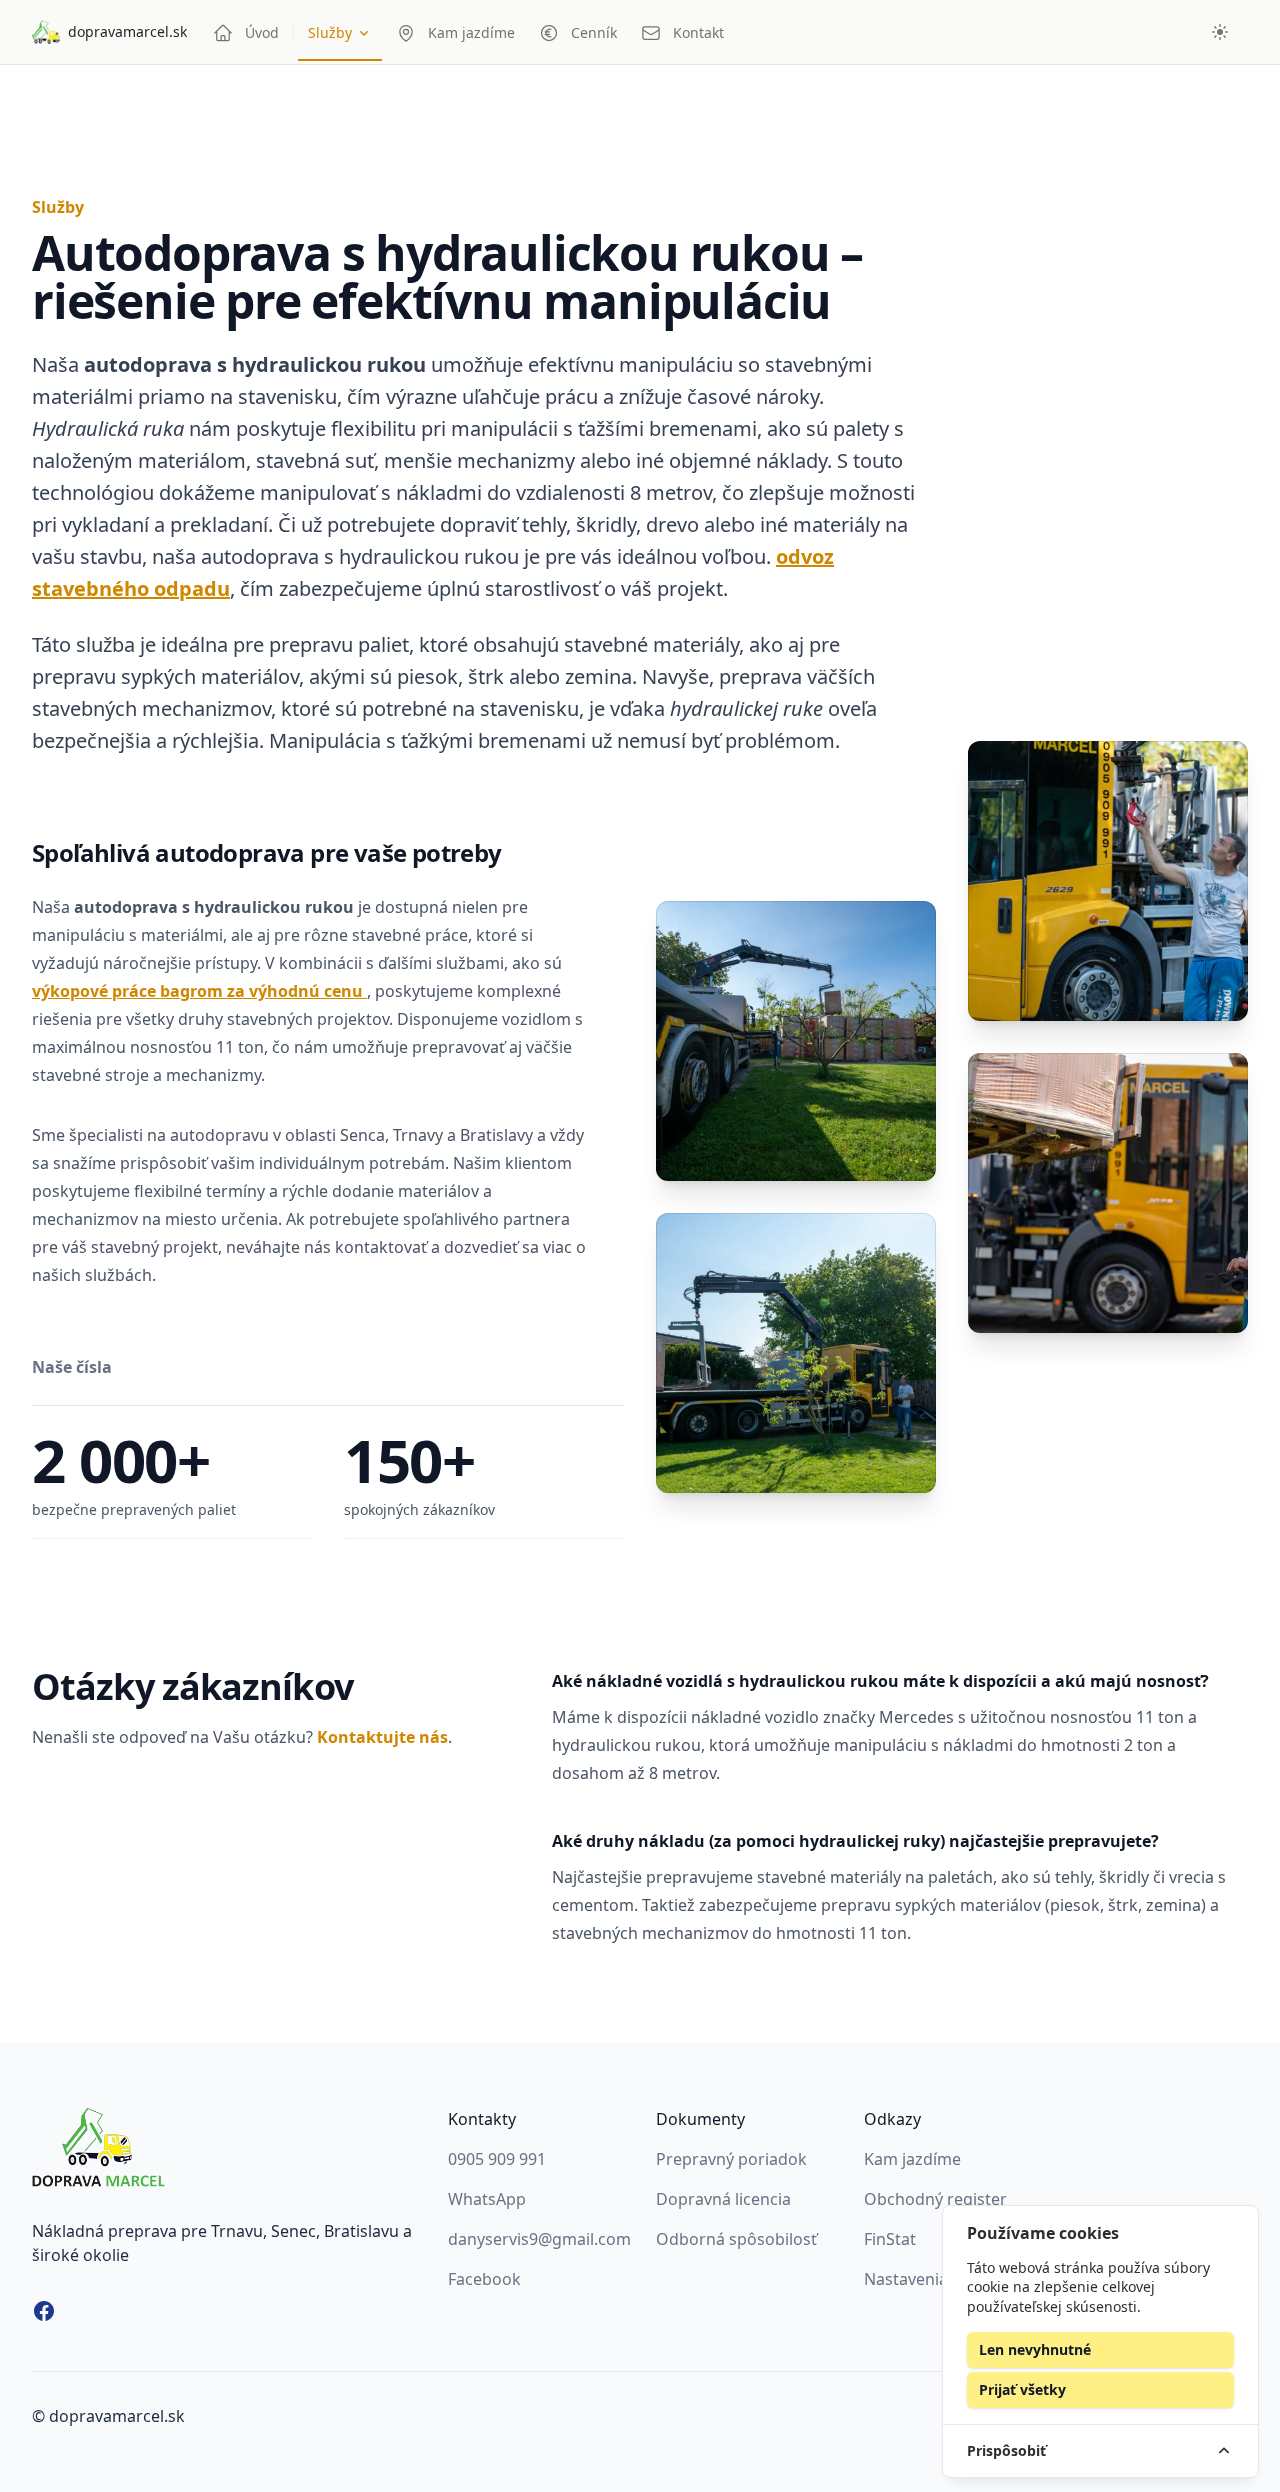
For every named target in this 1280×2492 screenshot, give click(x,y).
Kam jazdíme (912, 2159)
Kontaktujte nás (382, 1737)
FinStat (890, 2239)
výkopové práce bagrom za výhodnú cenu (199, 991)
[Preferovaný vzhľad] (1220, 32)
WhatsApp (487, 2199)
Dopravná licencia (723, 2199)
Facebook (484, 2279)
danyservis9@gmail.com (539, 2239)
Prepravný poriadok (731, 2159)
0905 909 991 (497, 2159)
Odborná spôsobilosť (736, 2239)
